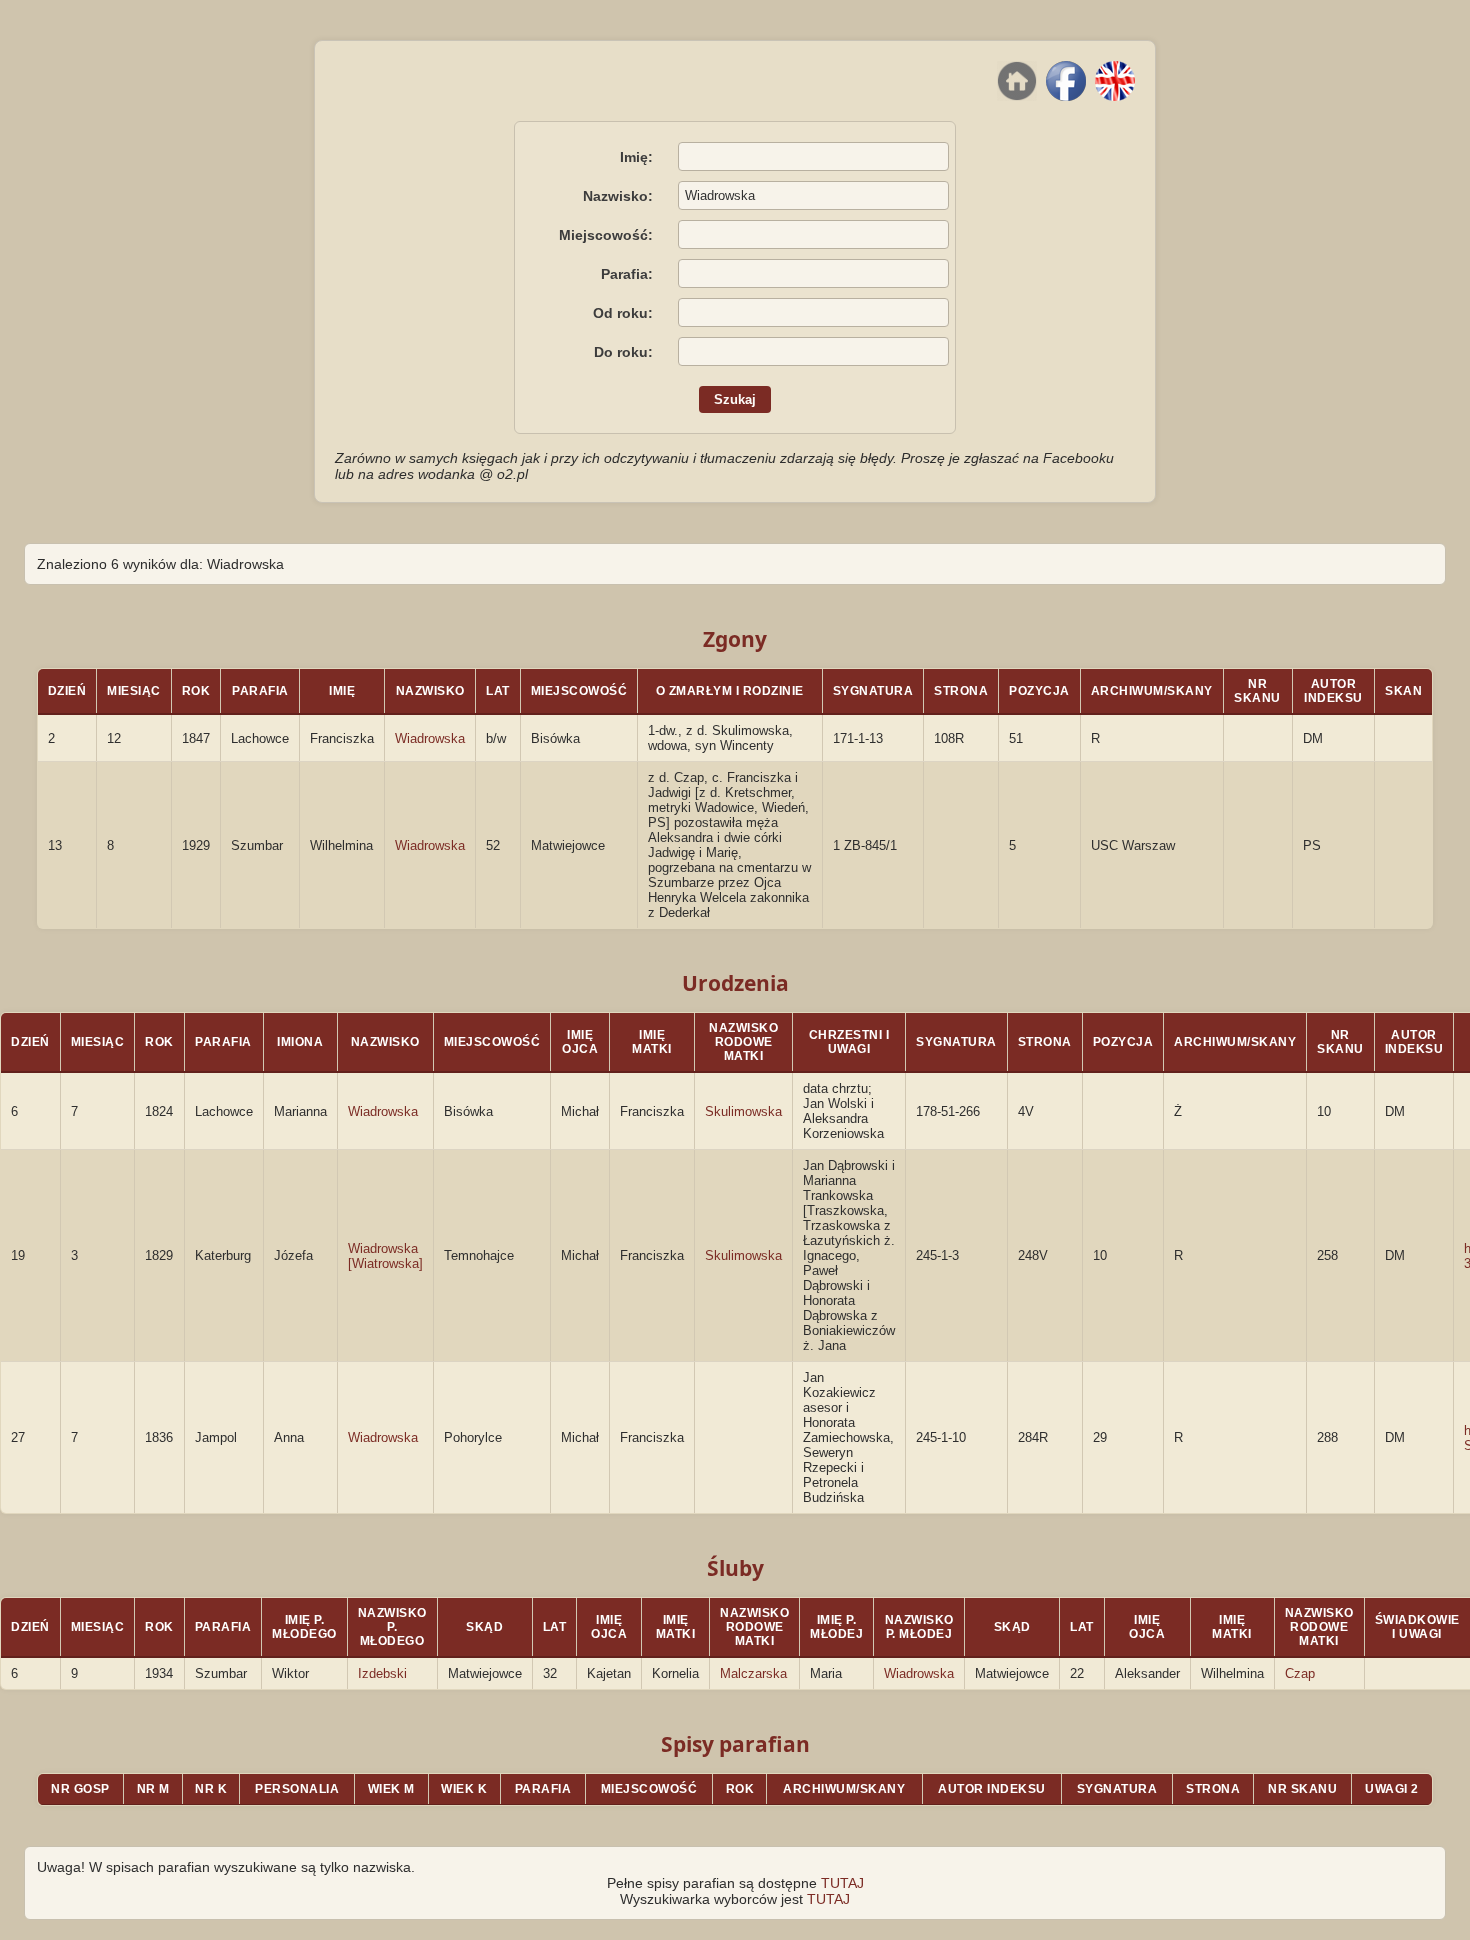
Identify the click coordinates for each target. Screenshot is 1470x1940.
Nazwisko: (618, 196)
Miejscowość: (606, 235)
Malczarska (753, 1673)
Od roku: (623, 313)
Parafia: (627, 274)
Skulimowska (743, 1111)
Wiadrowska (430, 738)
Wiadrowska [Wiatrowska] (385, 1256)
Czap (1300, 1673)
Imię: (636, 157)
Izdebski (382, 1673)
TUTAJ (842, 1883)
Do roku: (623, 352)
